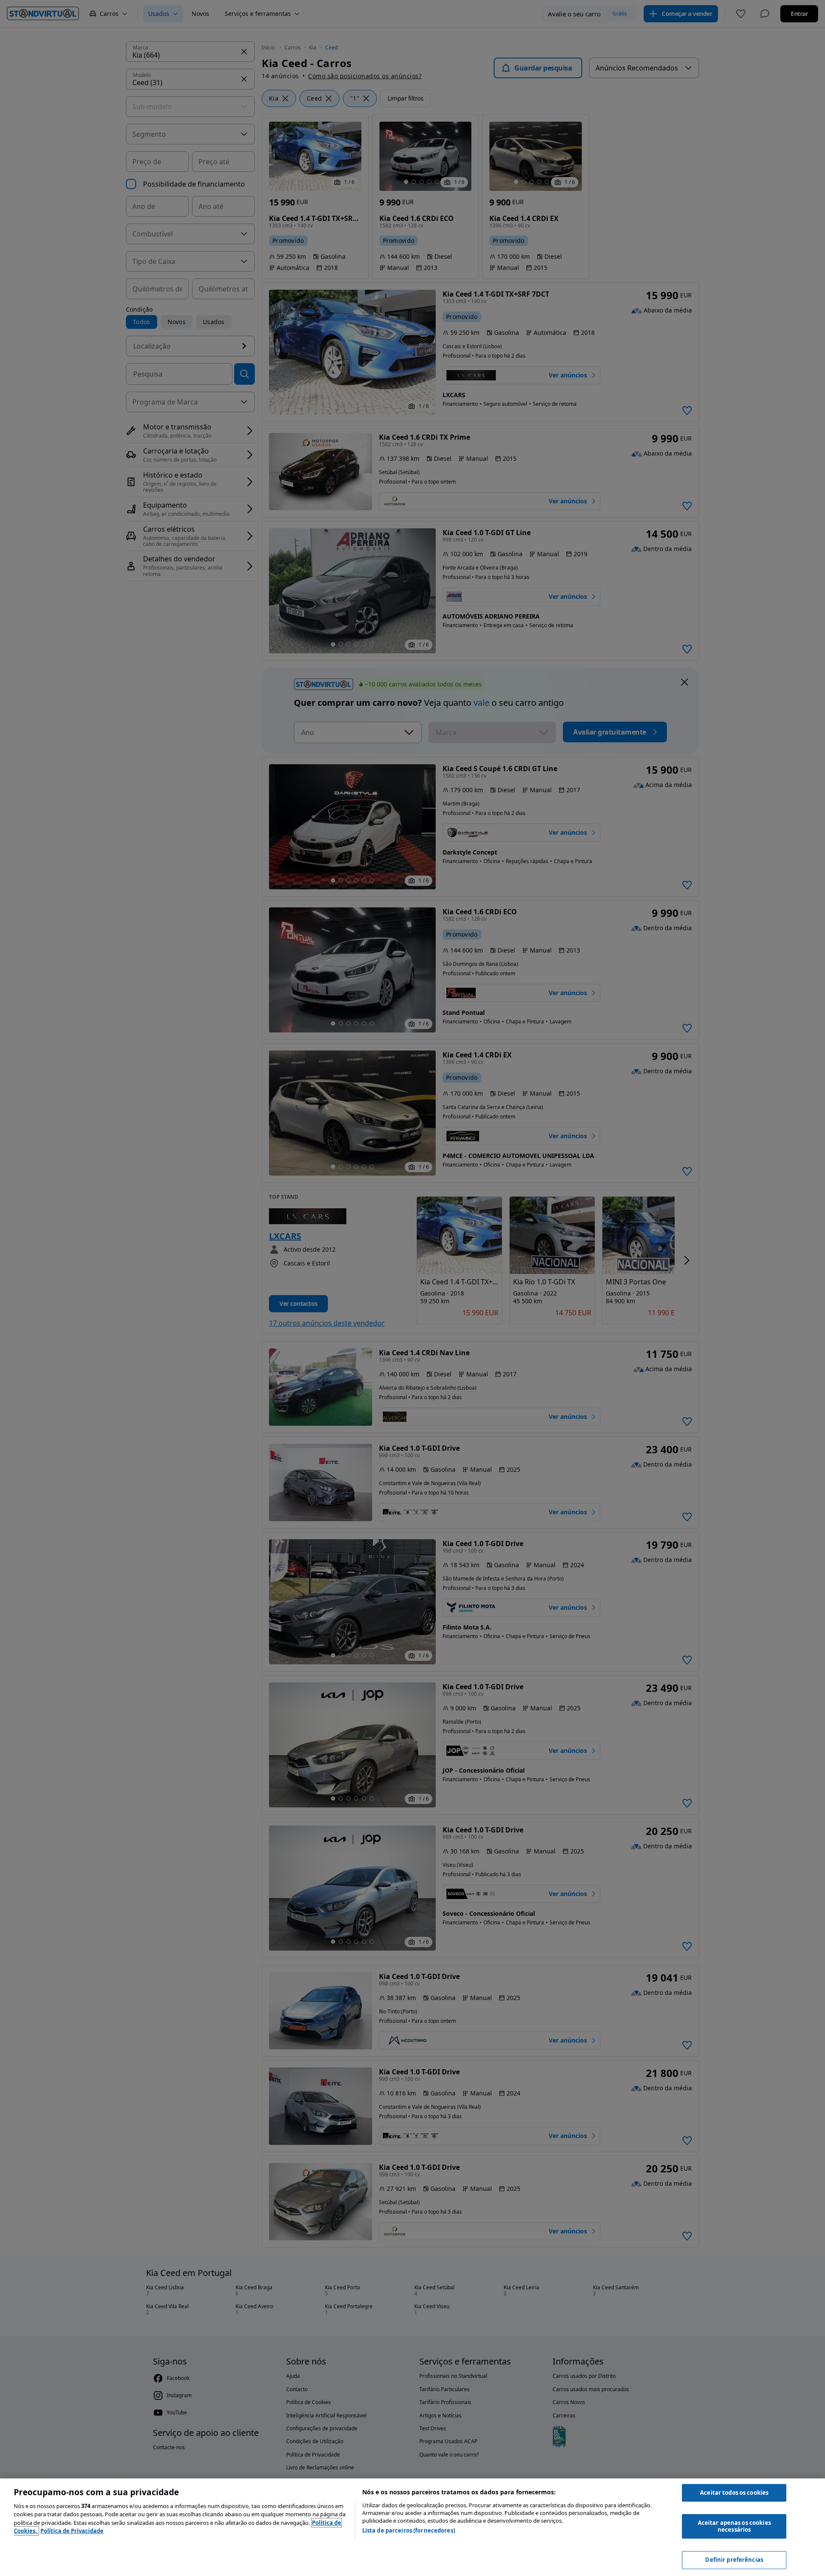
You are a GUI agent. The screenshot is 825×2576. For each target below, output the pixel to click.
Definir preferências (734, 2560)
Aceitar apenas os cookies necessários (734, 2526)
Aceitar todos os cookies (734, 2493)
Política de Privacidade (72, 2531)
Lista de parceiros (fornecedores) (409, 2530)
